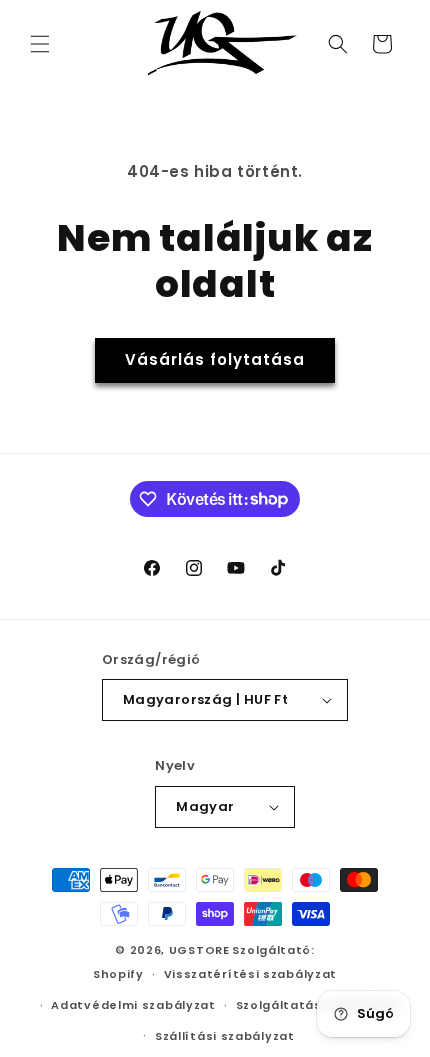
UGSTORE (199, 950)
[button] (40, 44)
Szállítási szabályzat (225, 1036)
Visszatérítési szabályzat (251, 974)
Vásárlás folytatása (215, 359)
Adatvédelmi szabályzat (133, 1005)
